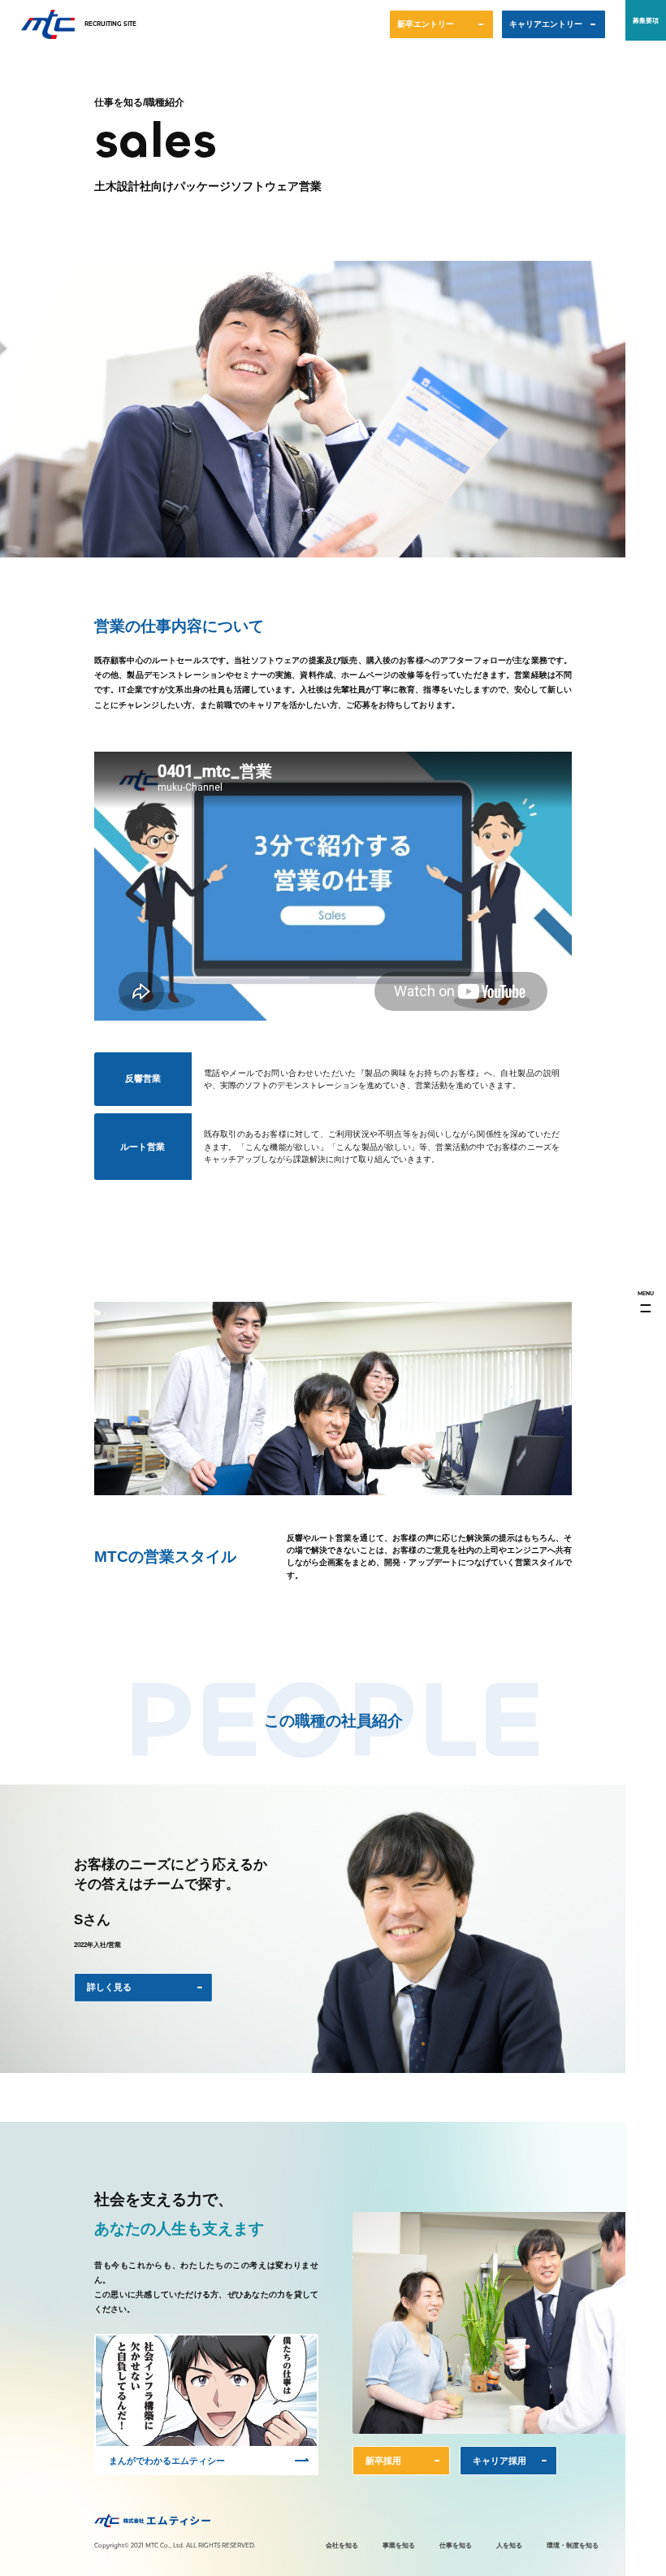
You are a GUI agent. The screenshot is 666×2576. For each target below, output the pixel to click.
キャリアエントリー (546, 24)
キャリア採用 (500, 2465)
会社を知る (342, 2545)
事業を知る (399, 2545)
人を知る (509, 2545)
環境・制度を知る (573, 2545)
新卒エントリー (426, 24)
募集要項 (646, 20)
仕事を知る (456, 2545)
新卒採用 (383, 2465)
